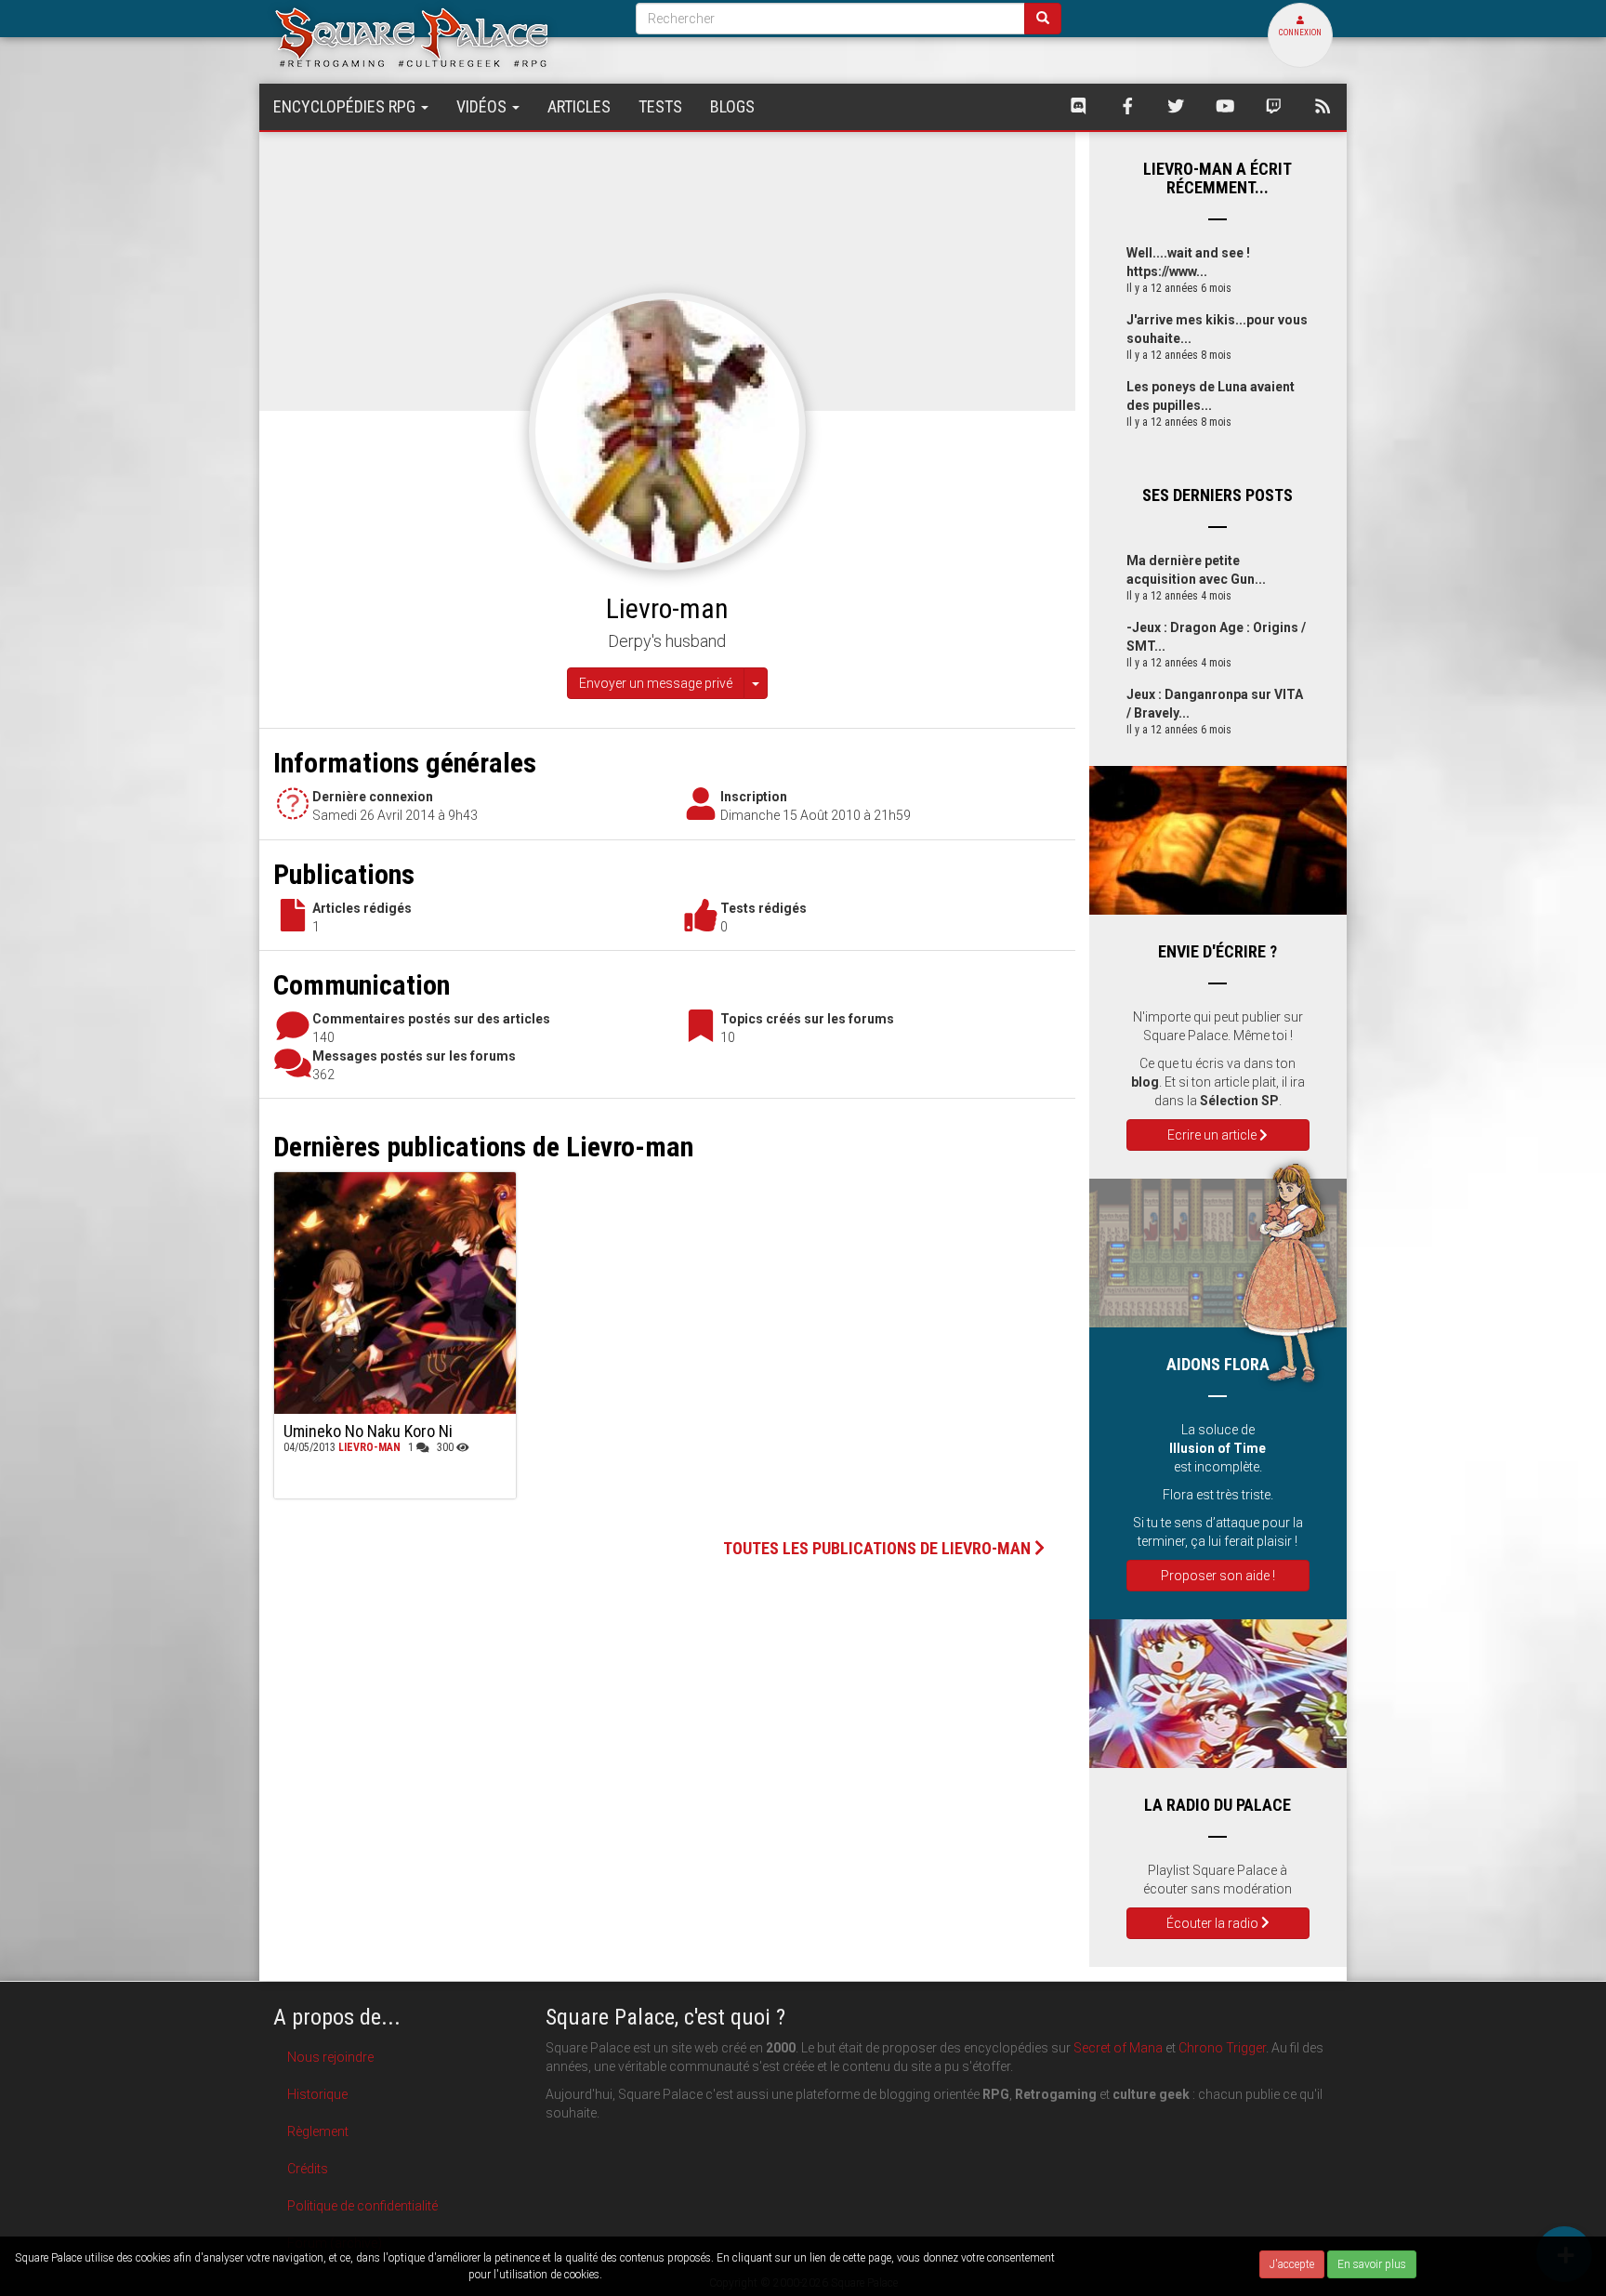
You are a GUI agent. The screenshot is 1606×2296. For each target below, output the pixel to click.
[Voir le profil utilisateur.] (667, 430)
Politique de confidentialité (362, 2206)
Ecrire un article (1213, 1135)
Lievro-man (369, 1447)
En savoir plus (1372, 2264)
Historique (317, 2094)
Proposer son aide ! (1218, 1576)
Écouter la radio (1214, 1923)
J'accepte (1292, 2264)
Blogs (732, 106)
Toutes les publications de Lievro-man (879, 1548)
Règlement (318, 2131)
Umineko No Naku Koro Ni (368, 1431)
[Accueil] (441, 37)
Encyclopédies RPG (346, 106)
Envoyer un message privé (656, 683)
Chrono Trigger (1222, 2048)
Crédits (308, 2169)
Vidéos (483, 106)
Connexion (1300, 33)
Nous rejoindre (330, 2057)
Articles (579, 106)
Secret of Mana (1118, 2048)
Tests (660, 106)
